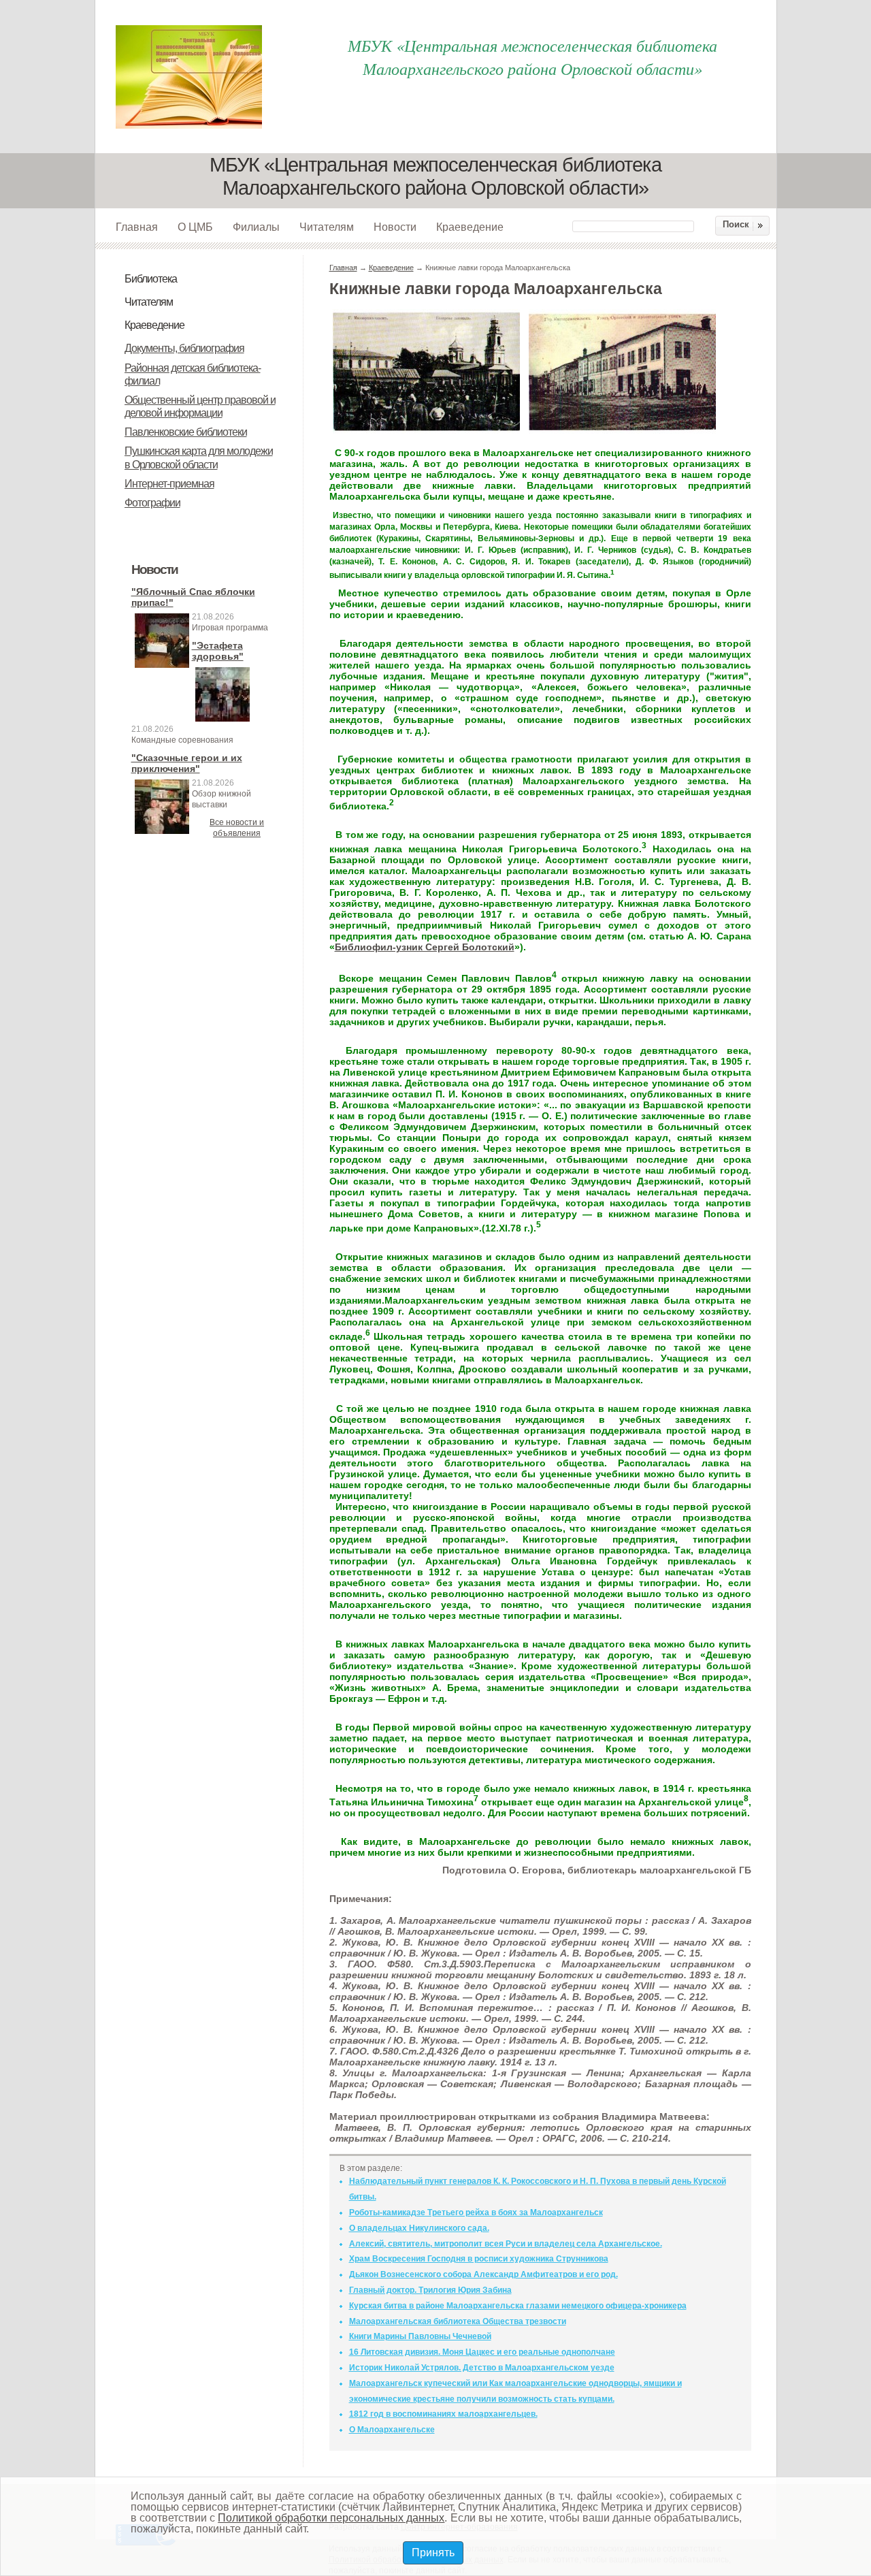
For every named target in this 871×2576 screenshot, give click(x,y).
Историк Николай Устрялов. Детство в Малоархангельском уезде (482, 2368)
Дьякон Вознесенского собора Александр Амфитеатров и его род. (483, 2274)
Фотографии (152, 503)
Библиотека (151, 279)
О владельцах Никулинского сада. (419, 2228)
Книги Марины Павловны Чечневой (420, 2336)
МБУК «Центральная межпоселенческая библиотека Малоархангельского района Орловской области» (532, 57)
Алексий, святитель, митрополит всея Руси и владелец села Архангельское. (506, 2244)
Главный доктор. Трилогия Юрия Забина (430, 2290)
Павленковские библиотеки (186, 432)
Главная (137, 227)
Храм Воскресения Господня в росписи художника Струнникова (479, 2259)
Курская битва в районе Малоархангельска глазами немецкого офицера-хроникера (518, 2306)
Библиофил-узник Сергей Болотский (425, 947)
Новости (395, 227)
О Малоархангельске (392, 2430)
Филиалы (256, 227)
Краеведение (470, 227)
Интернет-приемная (169, 484)
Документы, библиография (184, 348)
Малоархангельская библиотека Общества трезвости (458, 2321)
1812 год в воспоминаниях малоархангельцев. (443, 2414)
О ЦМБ (195, 227)
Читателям (327, 227)
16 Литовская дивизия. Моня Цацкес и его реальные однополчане (482, 2352)
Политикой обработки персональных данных (331, 2518)
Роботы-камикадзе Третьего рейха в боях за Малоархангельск (476, 2212)
